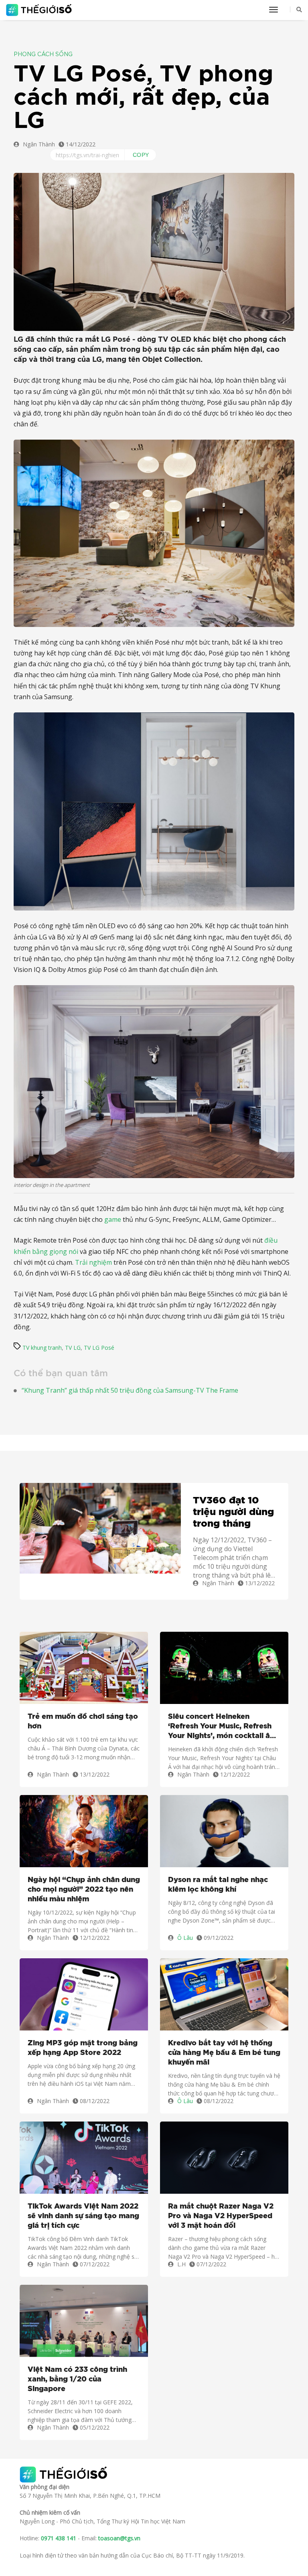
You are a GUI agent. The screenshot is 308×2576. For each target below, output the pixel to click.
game (113, 1219)
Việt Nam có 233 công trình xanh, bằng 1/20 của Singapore (77, 2379)
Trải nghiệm (93, 1262)
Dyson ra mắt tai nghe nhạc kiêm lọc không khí (218, 1885)
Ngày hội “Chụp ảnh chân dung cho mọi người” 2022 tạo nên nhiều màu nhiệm (84, 1890)
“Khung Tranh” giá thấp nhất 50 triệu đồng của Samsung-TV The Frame (130, 1390)
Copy (141, 155)
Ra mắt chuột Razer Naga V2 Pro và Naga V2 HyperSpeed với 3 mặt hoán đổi (221, 2216)
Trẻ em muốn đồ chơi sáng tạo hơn (83, 1722)
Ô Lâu (185, 1938)
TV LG (73, 1348)
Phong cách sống (43, 55)
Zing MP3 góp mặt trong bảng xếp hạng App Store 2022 (83, 2048)
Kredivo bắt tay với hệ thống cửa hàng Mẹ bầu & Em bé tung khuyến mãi (224, 2053)
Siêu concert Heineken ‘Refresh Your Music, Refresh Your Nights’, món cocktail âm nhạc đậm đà (222, 1727)
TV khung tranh (42, 1348)
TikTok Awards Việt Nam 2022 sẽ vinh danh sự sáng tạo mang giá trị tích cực (83, 2216)
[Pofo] (40, 10)
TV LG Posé (99, 1348)
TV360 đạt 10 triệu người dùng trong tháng (233, 1512)
